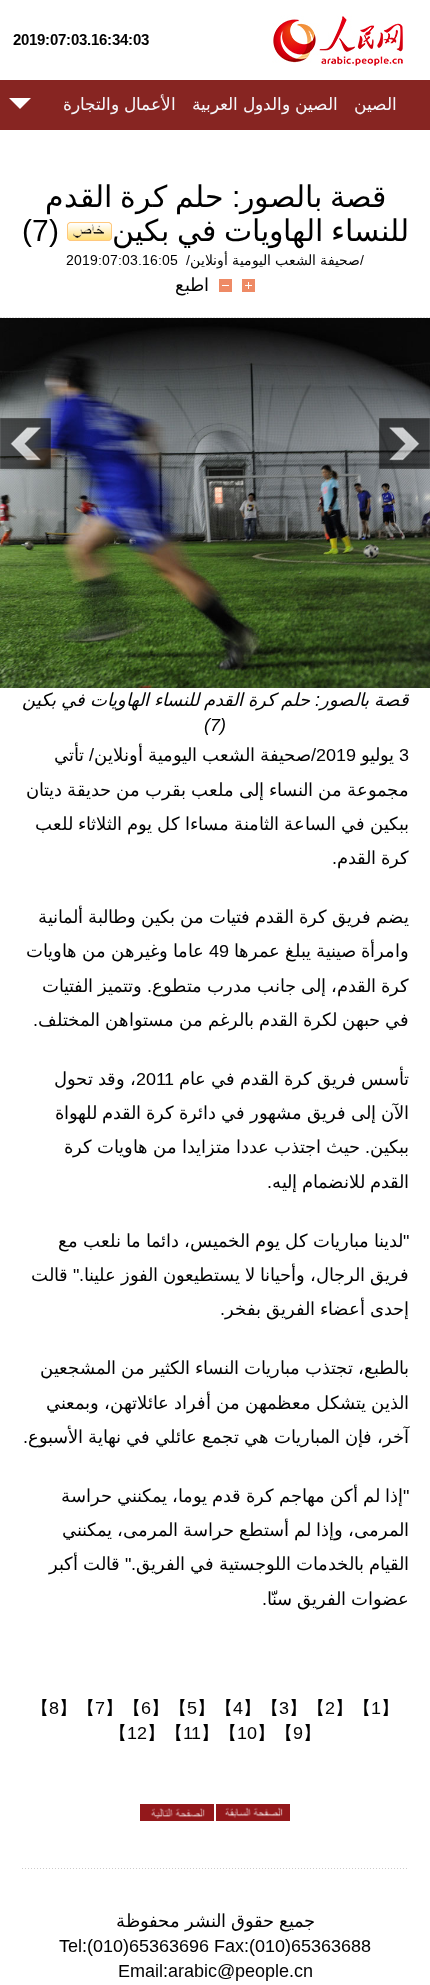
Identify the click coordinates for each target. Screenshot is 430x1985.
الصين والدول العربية (265, 104)
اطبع (192, 285)
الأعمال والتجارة (119, 104)
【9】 (298, 1733)
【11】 (192, 1733)
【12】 (137, 1733)
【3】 (284, 1708)
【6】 (146, 1708)
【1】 (376, 1708)
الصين (375, 104)
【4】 (238, 1708)
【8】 (54, 1708)
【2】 (330, 1708)
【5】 (192, 1708)
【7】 (100, 1708)
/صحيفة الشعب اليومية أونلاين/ (275, 260)
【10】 (247, 1733)
